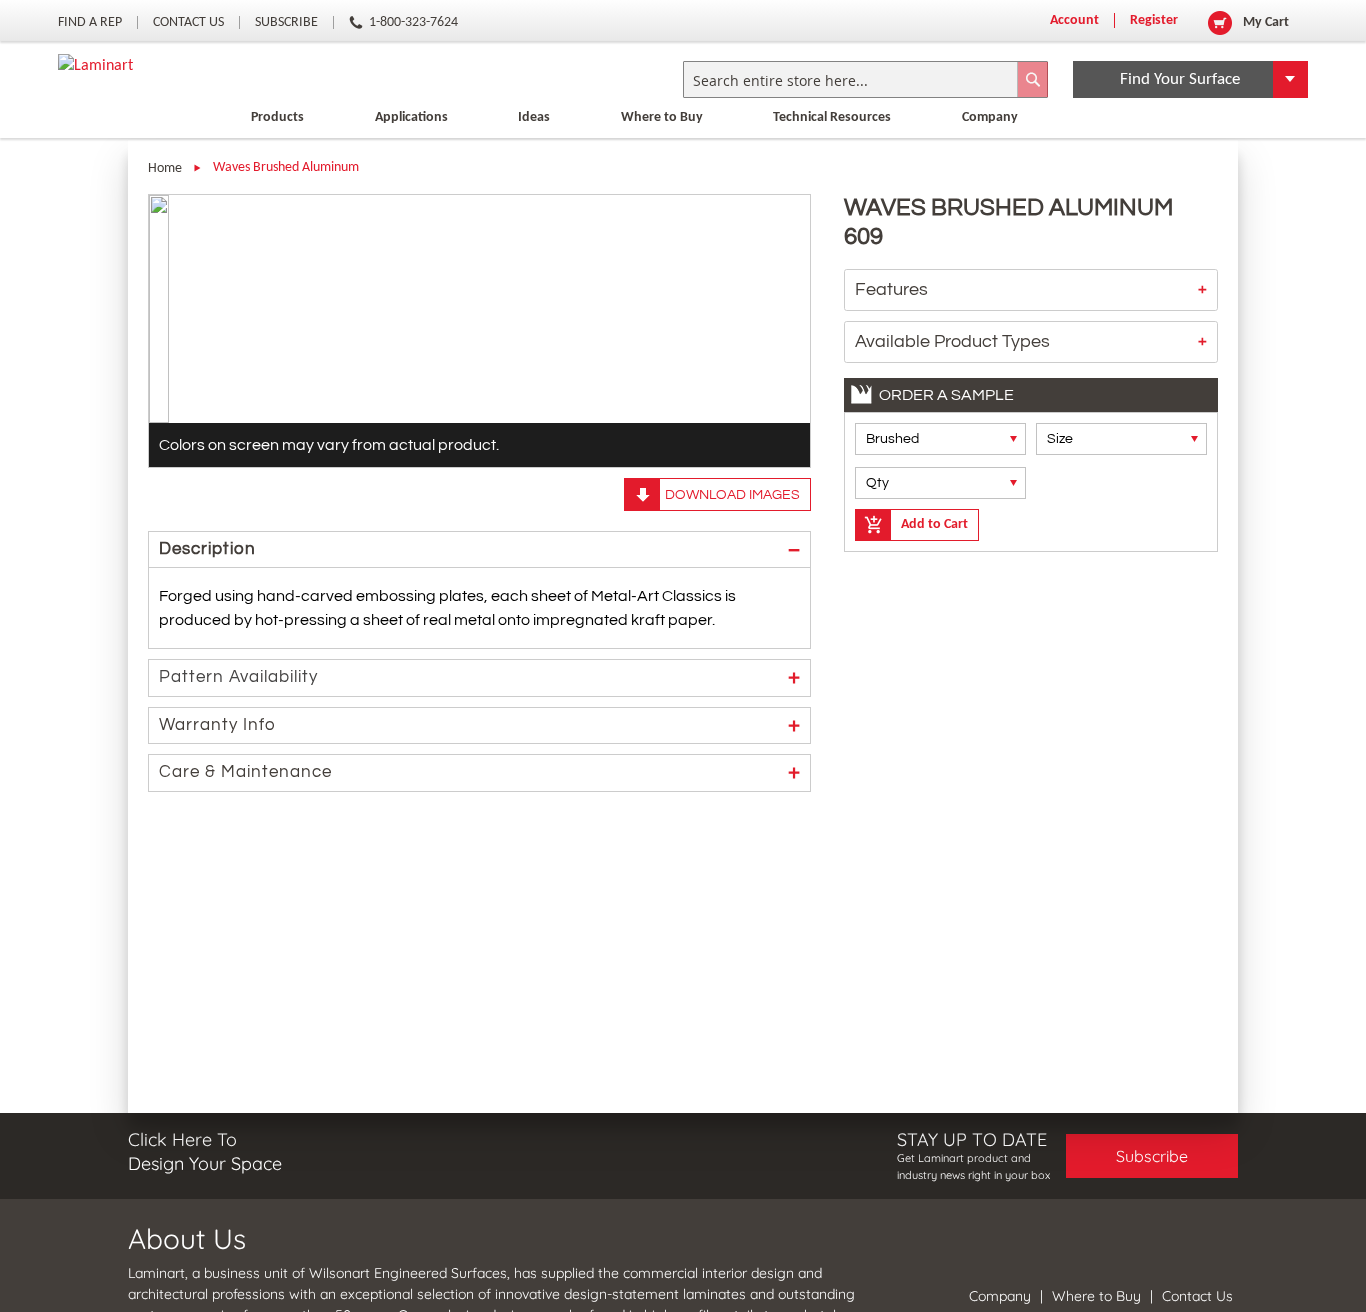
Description (207, 549)
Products (277, 117)
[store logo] (95, 66)
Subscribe (286, 22)
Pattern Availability (238, 677)
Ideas (534, 117)
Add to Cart (934, 524)
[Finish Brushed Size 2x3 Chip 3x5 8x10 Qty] (1031, 461)
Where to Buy (662, 117)
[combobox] (865, 79)
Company (1002, 1296)
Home (165, 168)
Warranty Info (217, 725)
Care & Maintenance (245, 772)
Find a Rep (90, 22)
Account (1074, 20)
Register (1154, 20)
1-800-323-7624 (413, 22)
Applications (411, 117)
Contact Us (188, 22)
